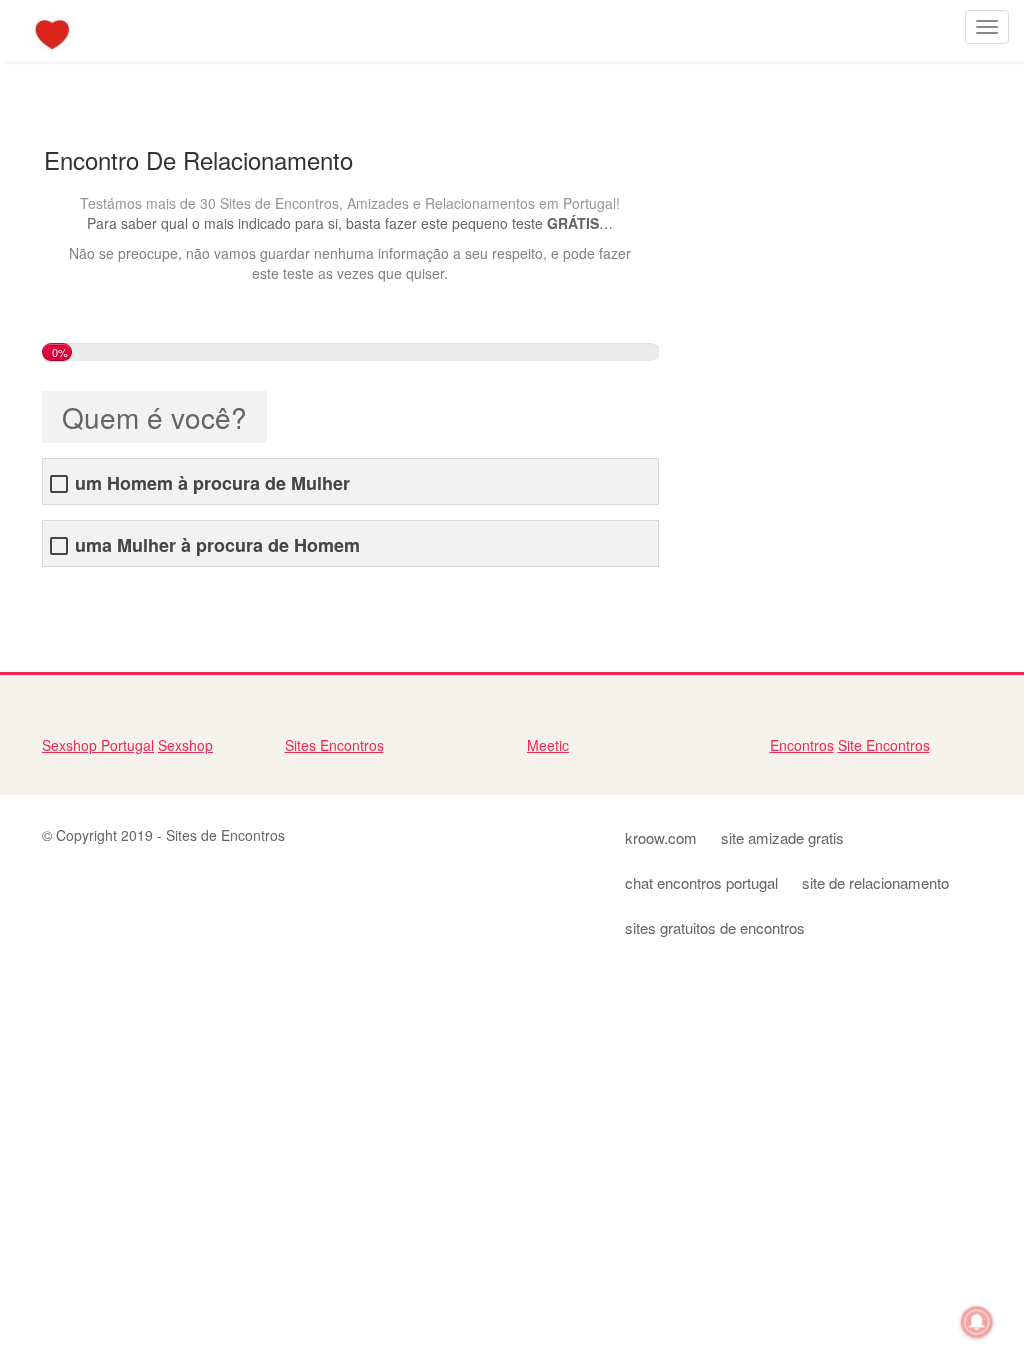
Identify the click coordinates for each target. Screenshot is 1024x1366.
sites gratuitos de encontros (715, 927)
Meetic (548, 745)
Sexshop (185, 745)
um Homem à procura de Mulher (212, 483)
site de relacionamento (875, 882)
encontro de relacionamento (131, 597)
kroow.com (661, 837)
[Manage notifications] (977, 1322)
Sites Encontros (334, 745)
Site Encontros (884, 745)
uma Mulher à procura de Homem (217, 545)
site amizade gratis (782, 837)
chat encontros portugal (701, 882)
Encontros (802, 745)
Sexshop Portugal (98, 745)
